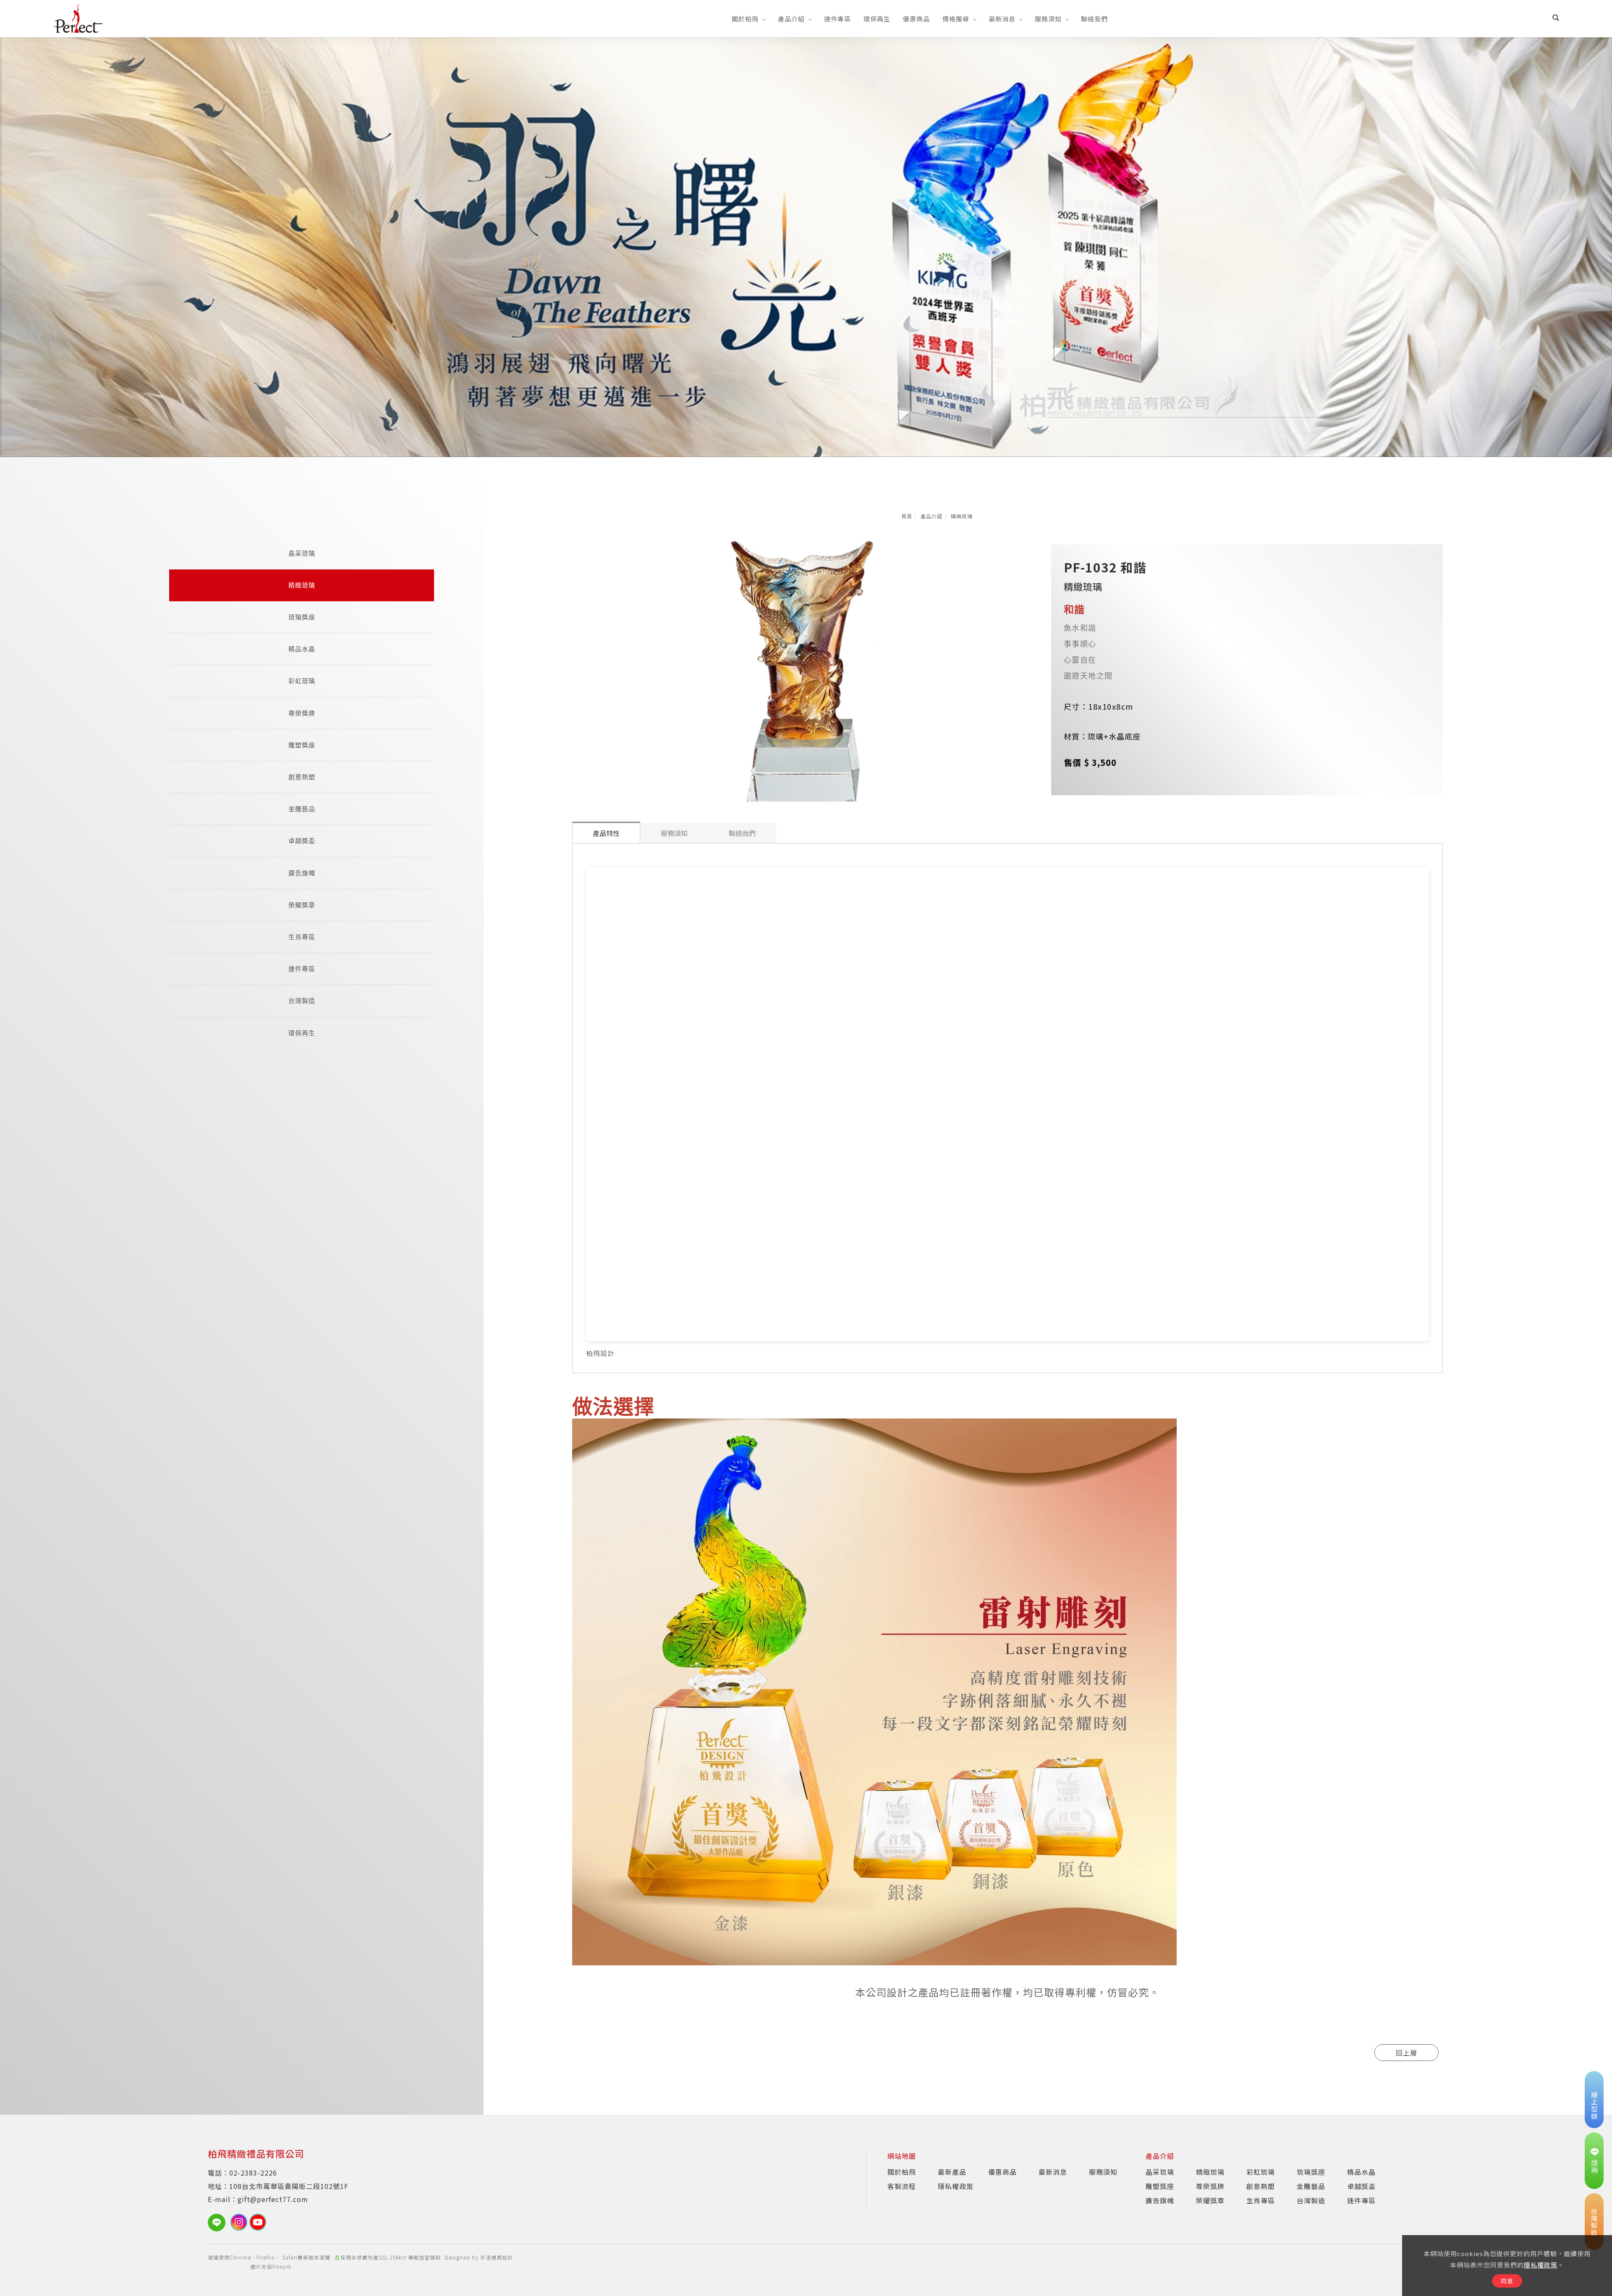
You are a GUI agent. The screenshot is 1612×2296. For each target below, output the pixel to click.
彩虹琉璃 (302, 681)
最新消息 (1002, 19)
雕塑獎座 (302, 745)
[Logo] (78, 18)
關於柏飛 (745, 19)
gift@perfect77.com (273, 2199)
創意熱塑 (302, 777)
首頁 (907, 516)
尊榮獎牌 (302, 713)
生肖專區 (302, 937)
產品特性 (606, 833)
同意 (1507, 2281)
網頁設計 (502, 2257)
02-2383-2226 (253, 2173)
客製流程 (902, 2186)
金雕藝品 (302, 809)
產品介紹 (791, 19)
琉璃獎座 (302, 617)
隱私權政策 (1541, 2265)
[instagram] (240, 2222)
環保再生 (877, 19)
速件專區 (837, 19)
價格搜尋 (956, 19)
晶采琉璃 (302, 553)
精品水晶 (302, 649)
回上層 (1407, 2053)
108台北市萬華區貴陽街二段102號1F (289, 2186)
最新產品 (952, 2172)
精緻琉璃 (962, 516)
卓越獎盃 (302, 841)
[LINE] (219, 2223)
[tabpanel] (806, 247)
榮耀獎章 (302, 905)
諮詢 (1594, 2166)
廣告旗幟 (302, 873)
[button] (1556, 18)
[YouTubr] (259, 2222)
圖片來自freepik (271, 2266)
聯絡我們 (1094, 19)
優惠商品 (916, 19)
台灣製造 (302, 1001)
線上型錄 (1594, 2105)
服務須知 (1048, 19)
